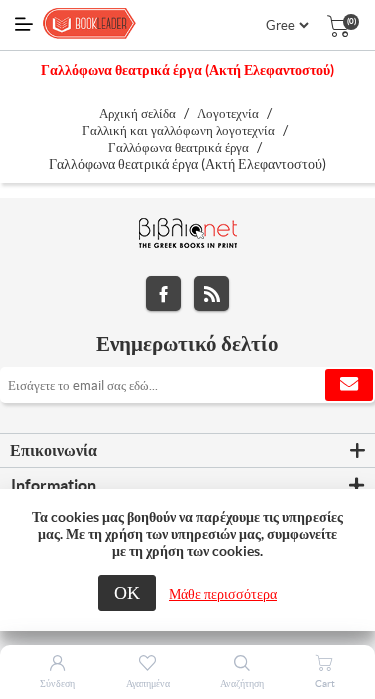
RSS (211, 293)
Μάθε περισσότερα (223, 594)
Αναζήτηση (242, 683)
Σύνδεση (57, 683)
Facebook (163, 293)
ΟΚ (127, 592)
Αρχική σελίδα (137, 113)
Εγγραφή (349, 385)
